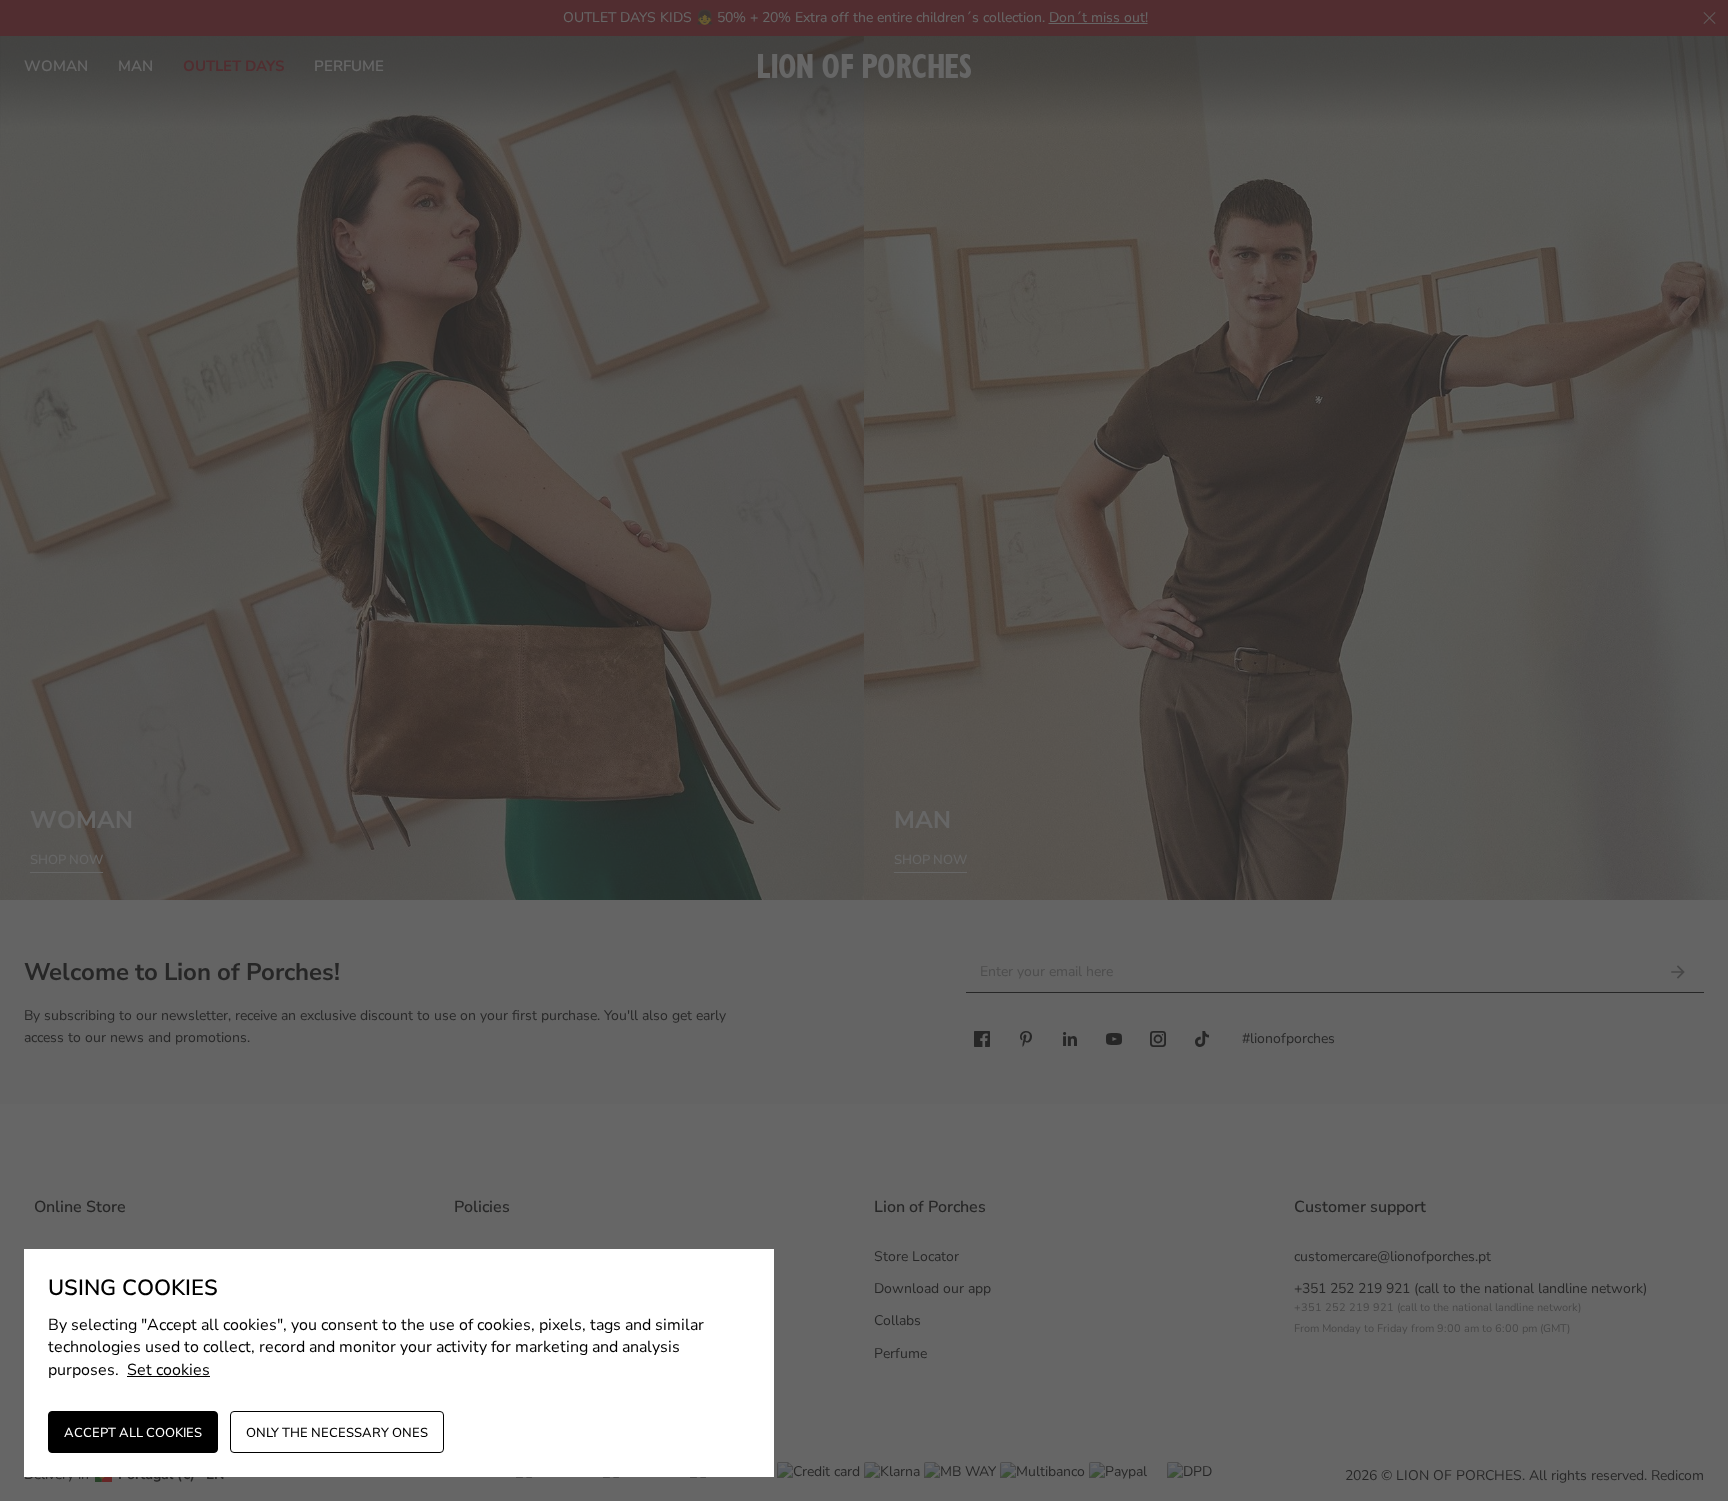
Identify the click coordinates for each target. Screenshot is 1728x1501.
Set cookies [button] (168, 1370)
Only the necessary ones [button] (337, 1433)
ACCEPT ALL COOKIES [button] (133, 1433)
